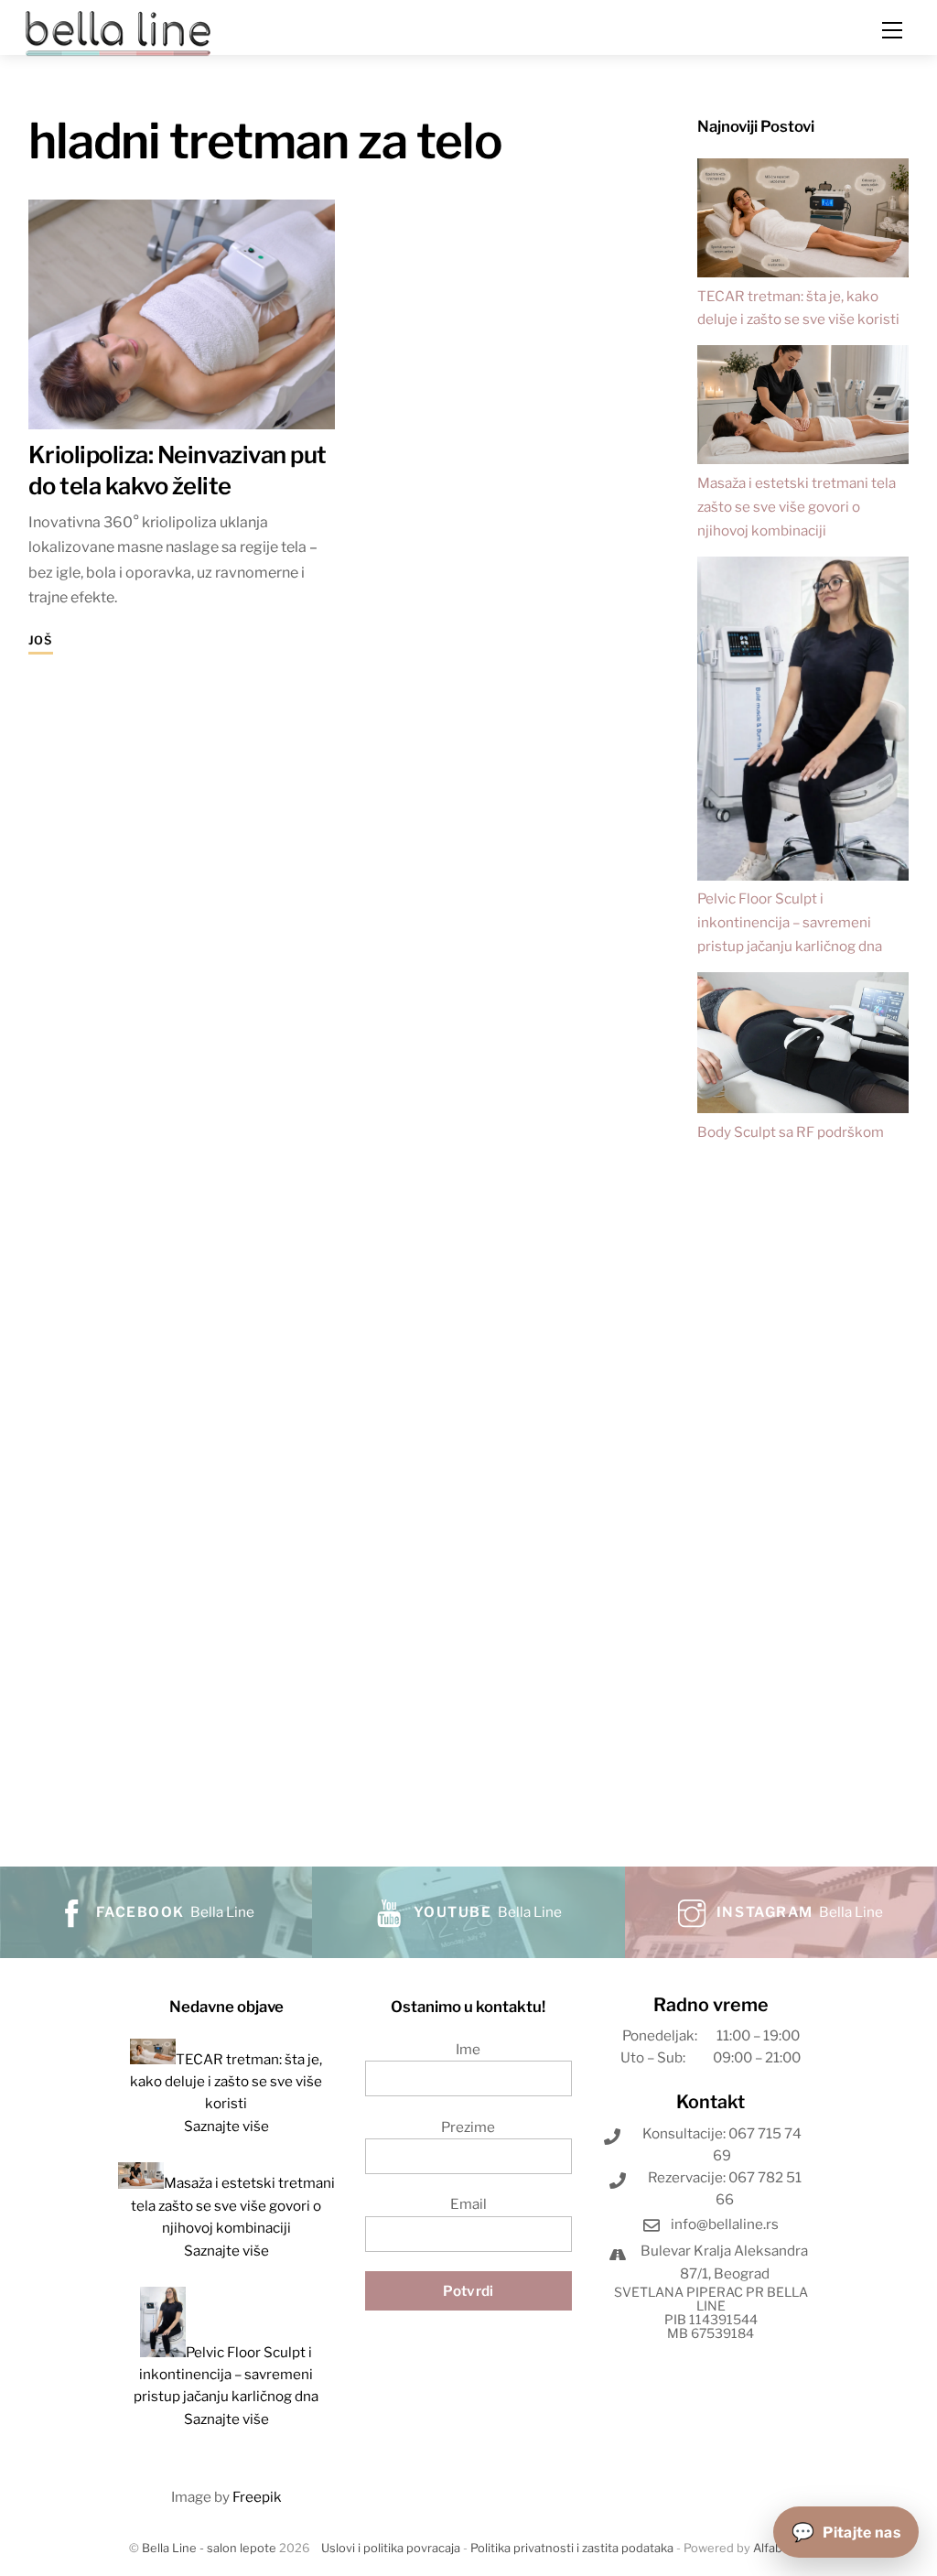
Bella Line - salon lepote (209, 2548)
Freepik (257, 2497)
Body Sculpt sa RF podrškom (791, 1132)
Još (41, 640)
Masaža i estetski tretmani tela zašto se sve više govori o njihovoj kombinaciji (797, 507)
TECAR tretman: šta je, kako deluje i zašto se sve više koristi (226, 2082)
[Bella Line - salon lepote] (118, 32)
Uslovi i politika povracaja (391, 2548)
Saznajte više (226, 2126)
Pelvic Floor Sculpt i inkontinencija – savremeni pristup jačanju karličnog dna (790, 922)
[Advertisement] (803, 1494)
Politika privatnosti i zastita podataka (572, 2548)
